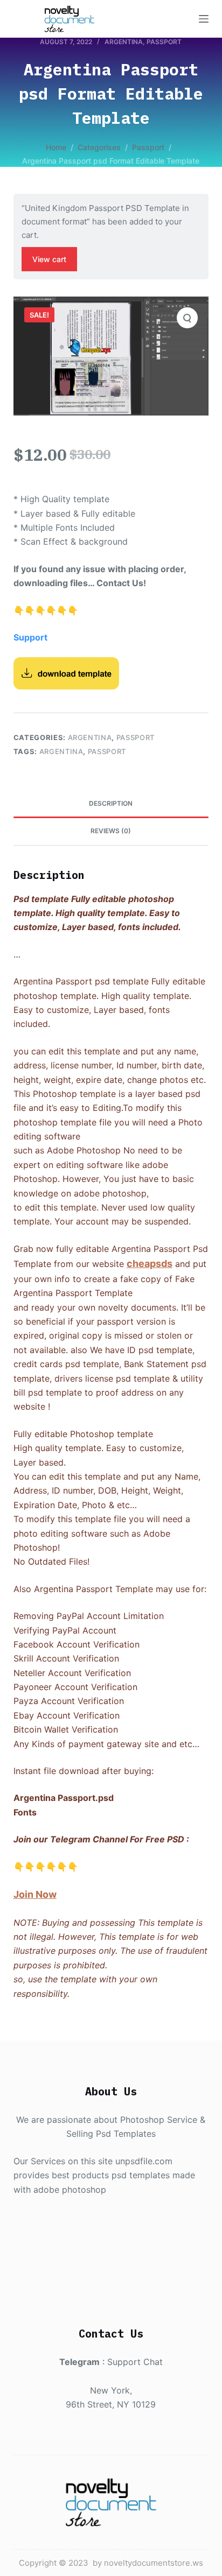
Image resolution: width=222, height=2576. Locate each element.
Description (111, 803)
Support (30, 637)
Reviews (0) (111, 831)
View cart (49, 259)
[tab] (111, 804)
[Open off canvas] (204, 19)
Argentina (124, 42)
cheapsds (150, 1264)
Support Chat (135, 2362)
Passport (164, 42)
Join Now (35, 1894)
